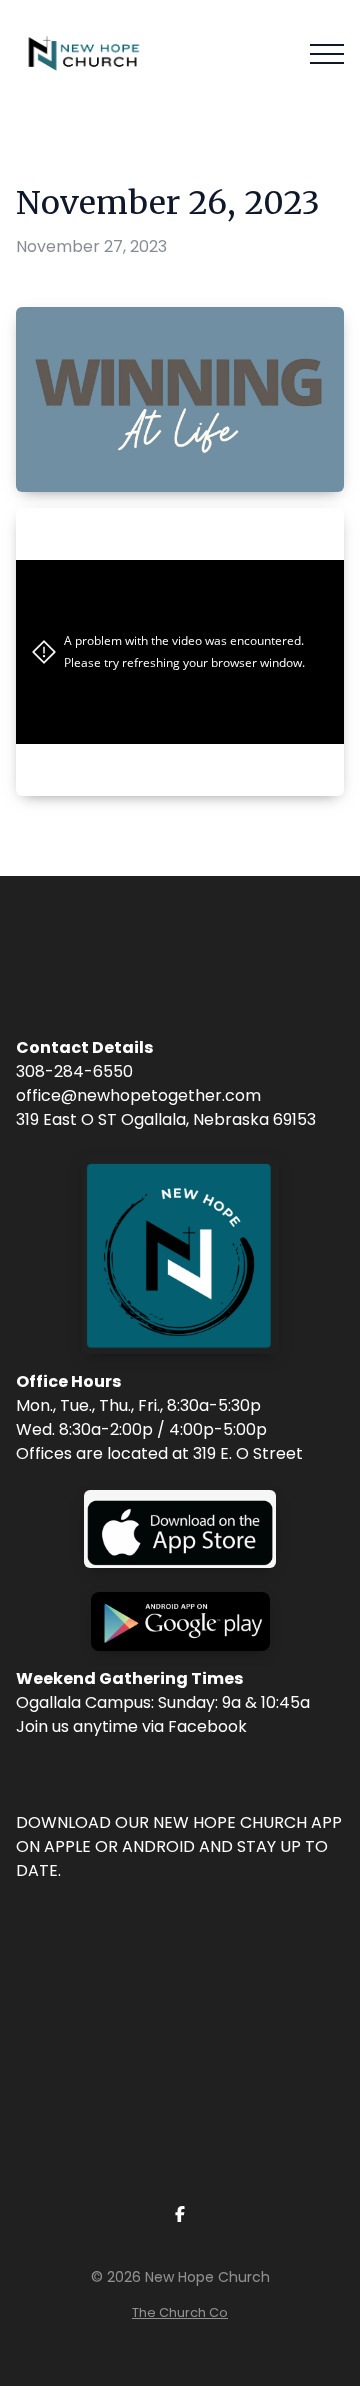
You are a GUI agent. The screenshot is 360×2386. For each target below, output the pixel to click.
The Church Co (180, 2312)
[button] (327, 54)
